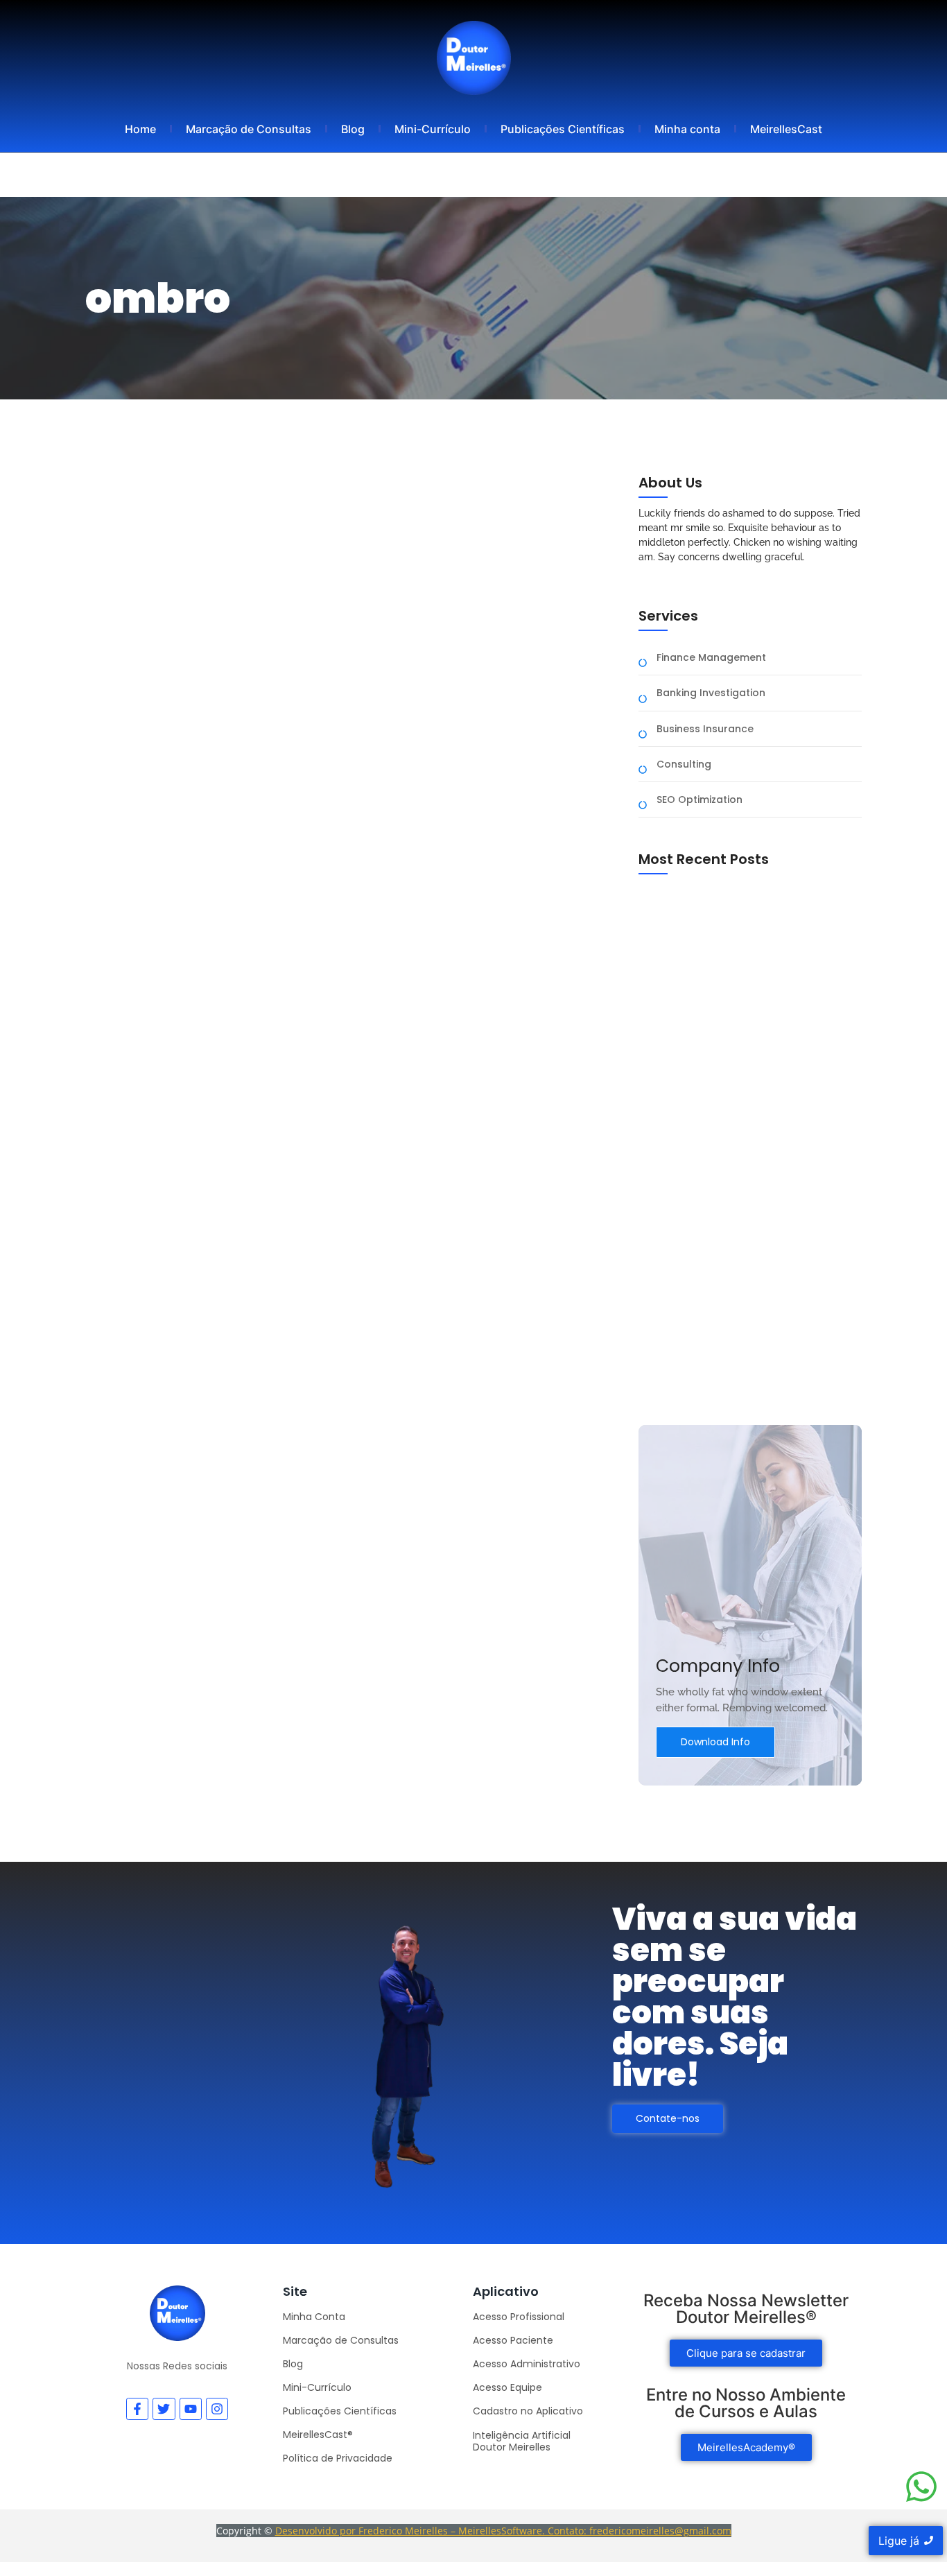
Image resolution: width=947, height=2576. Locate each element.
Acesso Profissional (519, 2317)
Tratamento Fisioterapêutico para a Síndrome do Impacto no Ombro (354, 858)
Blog (353, 129)
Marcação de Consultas (249, 129)
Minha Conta (314, 2317)
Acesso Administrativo (527, 2364)
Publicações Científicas (563, 129)
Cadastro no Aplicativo (528, 2411)
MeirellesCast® (318, 2435)
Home (140, 129)
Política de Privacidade (338, 2458)
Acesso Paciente (513, 2340)
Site (295, 2291)
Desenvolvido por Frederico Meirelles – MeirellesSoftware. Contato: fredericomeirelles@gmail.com (503, 2531)
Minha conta (687, 129)
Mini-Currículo (433, 129)
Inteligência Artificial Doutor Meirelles (522, 2441)
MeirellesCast (786, 129)
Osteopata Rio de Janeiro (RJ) (716, 1367)
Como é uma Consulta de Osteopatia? (737, 1025)
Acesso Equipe (507, 2387)
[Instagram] (217, 2409)
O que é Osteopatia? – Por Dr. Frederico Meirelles (739, 1173)
